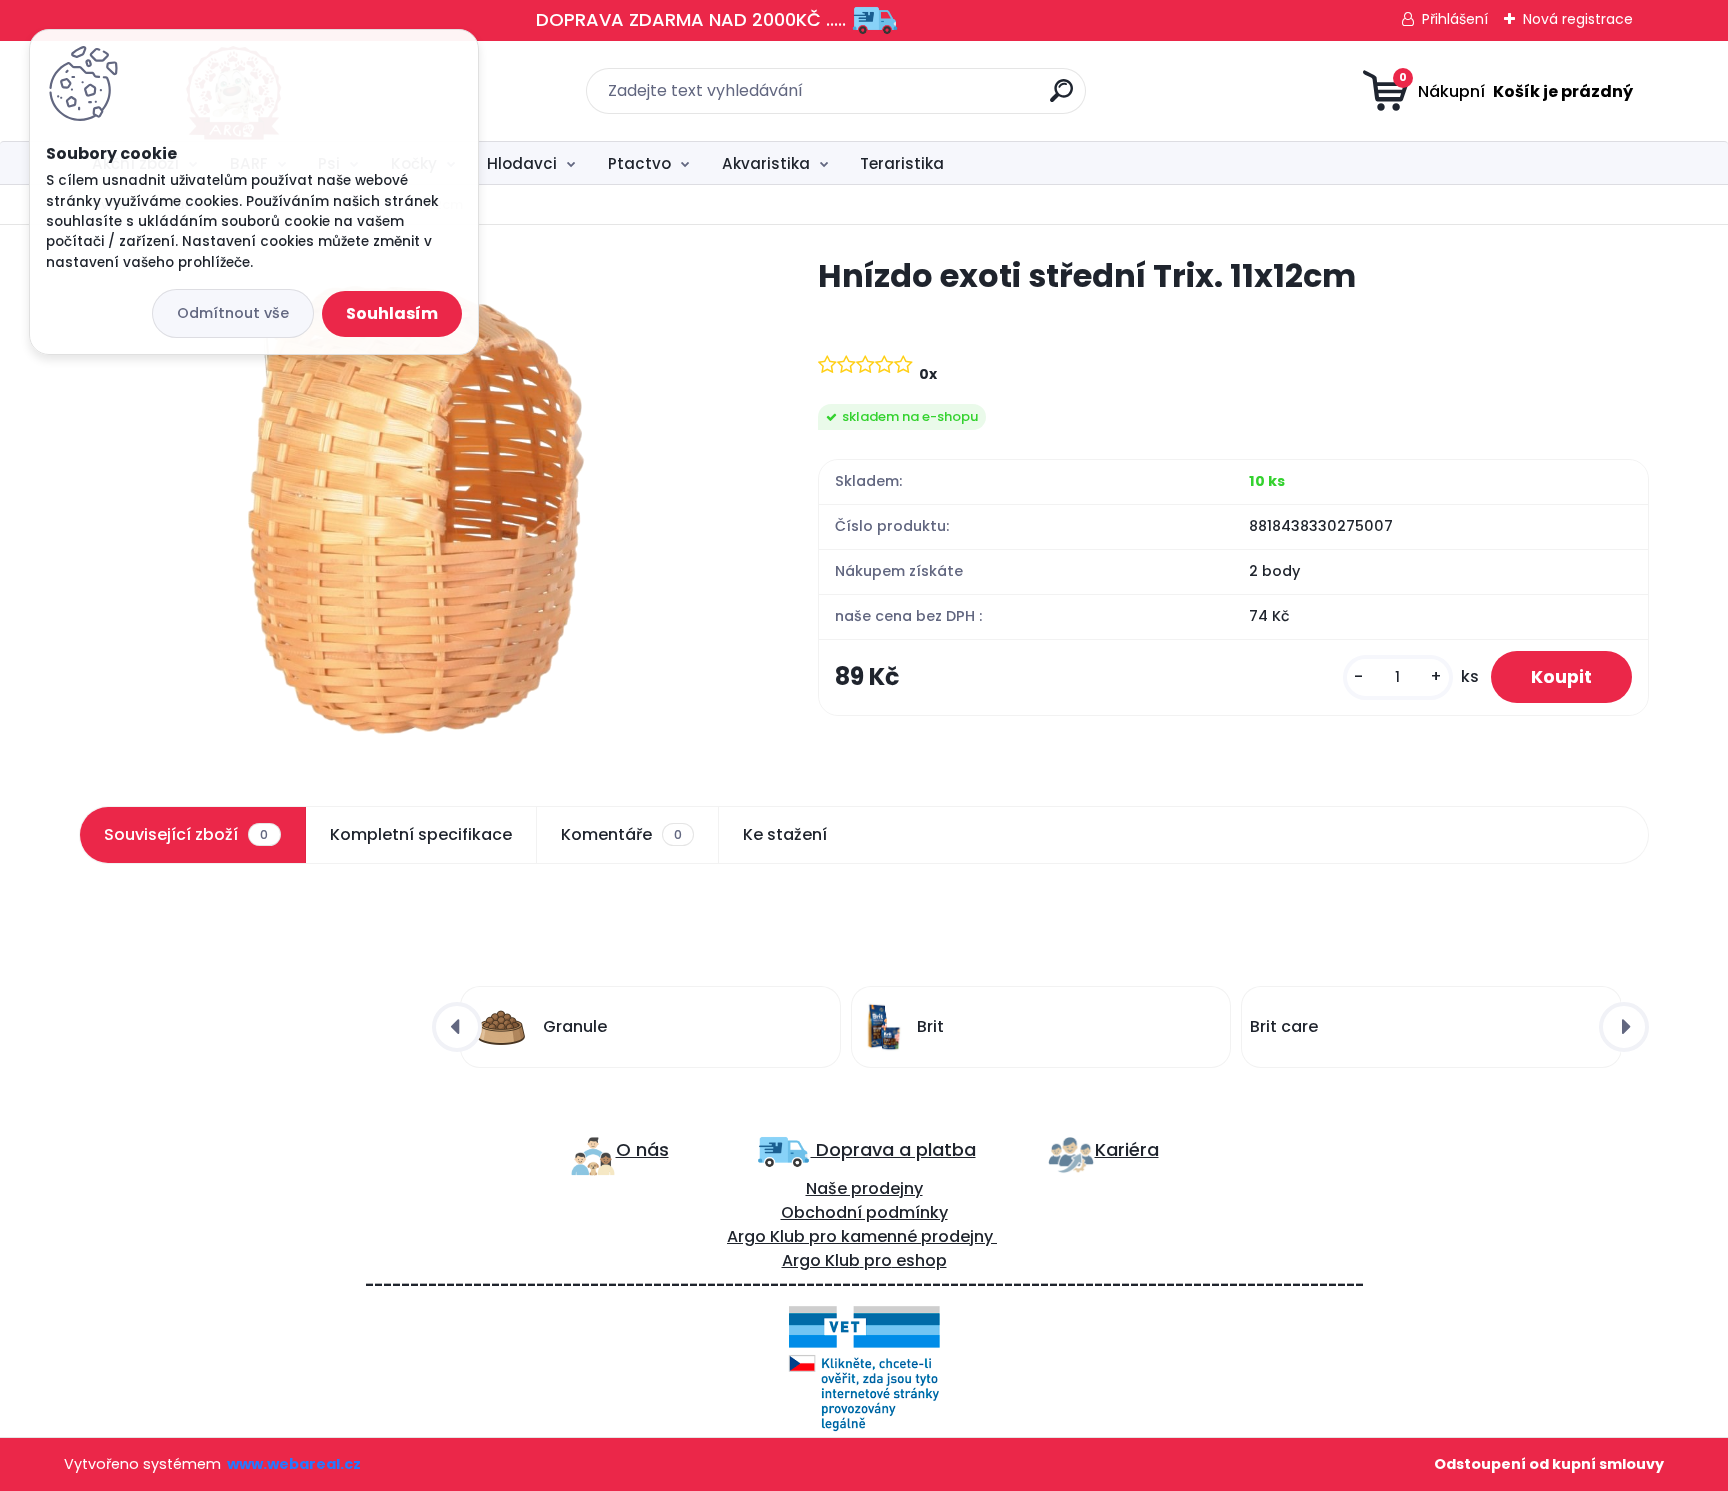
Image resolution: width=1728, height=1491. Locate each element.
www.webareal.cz (294, 1464)
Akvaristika (766, 163)
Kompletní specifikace (421, 834)
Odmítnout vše (233, 313)
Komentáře (621, 834)
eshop (919, 1260)
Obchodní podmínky (864, 1212)
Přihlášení (1455, 19)
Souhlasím (392, 313)
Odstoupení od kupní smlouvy (1549, 1464)
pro (878, 1260)
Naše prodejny (864, 1188)
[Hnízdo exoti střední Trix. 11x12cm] (416, 508)
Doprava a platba (893, 1149)
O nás (642, 1149)
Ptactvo (639, 163)
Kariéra (1127, 1149)
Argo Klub (766, 1236)
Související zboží (186, 834)
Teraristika (902, 163)
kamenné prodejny (915, 1236)
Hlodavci (522, 163)
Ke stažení (785, 834)
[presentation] (457, 1027)
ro (828, 1236)
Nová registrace (1578, 19)
